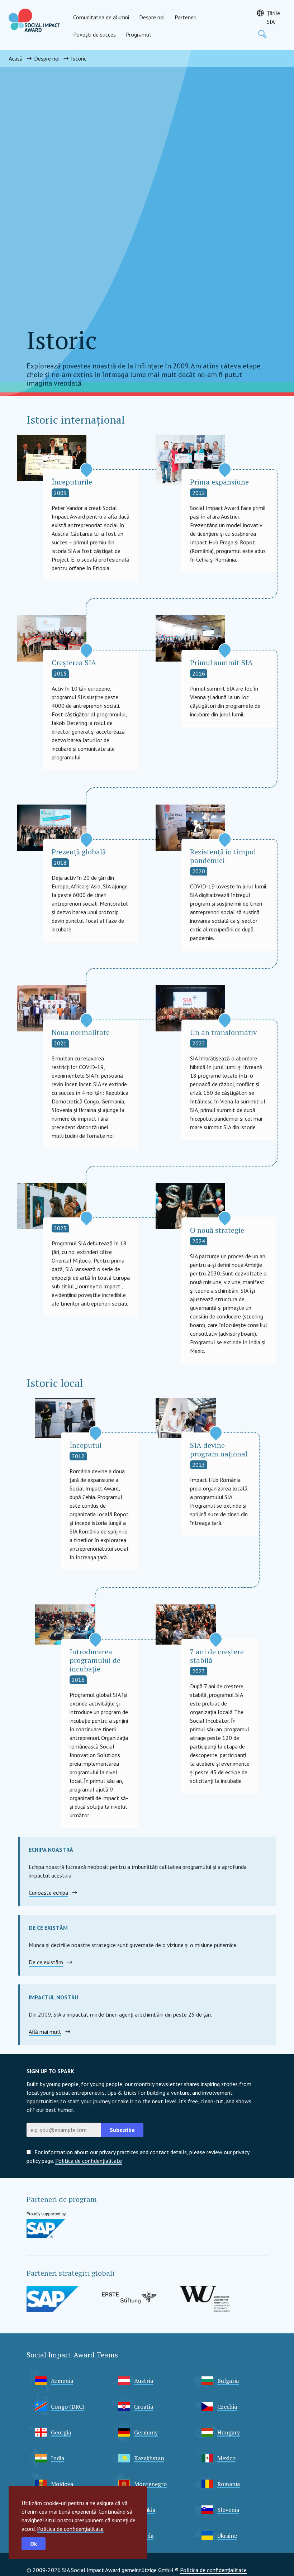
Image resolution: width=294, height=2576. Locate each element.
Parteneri (186, 17)
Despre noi (152, 17)
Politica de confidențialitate (70, 2529)
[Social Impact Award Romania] (34, 20)
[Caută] (262, 34)
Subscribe (122, 2130)
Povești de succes (94, 34)
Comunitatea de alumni (101, 17)
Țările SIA (273, 17)
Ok (34, 2544)
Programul (138, 34)
